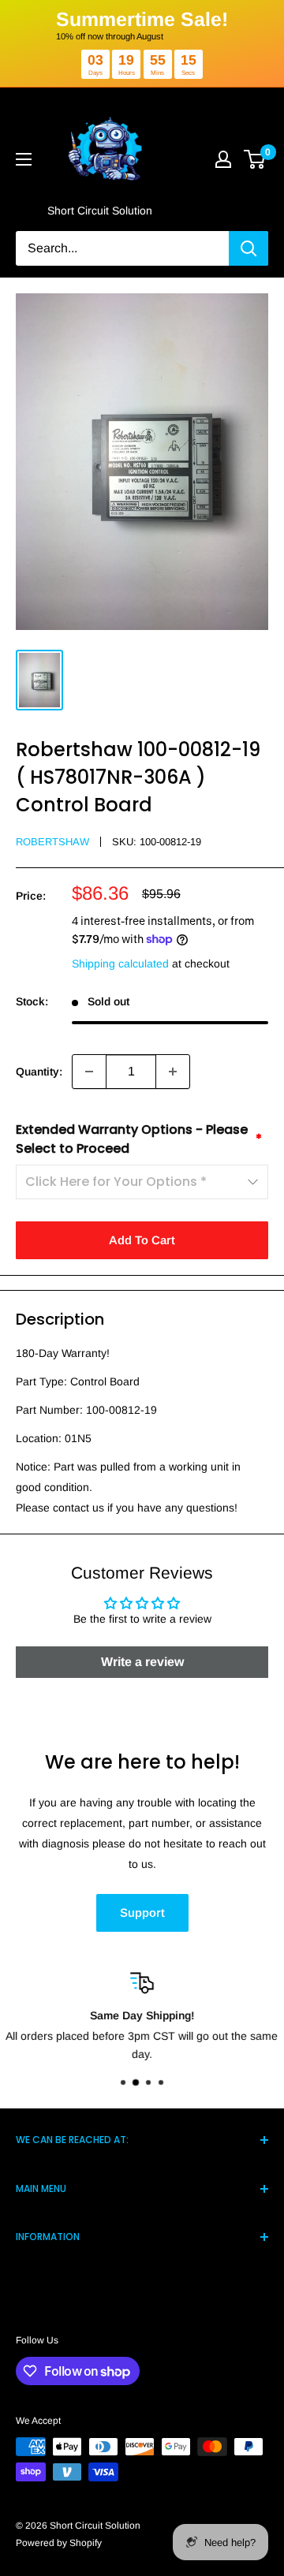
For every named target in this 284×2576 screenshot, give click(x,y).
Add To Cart (142, 1240)
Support (142, 1912)
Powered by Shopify (59, 2543)
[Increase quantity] (173, 1072)
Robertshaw (52, 842)
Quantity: (39, 1072)
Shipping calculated (120, 964)
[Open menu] (24, 159)
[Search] (248, 248)
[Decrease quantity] (89, 1072)
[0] (255, 159)
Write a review (142, 1662)
